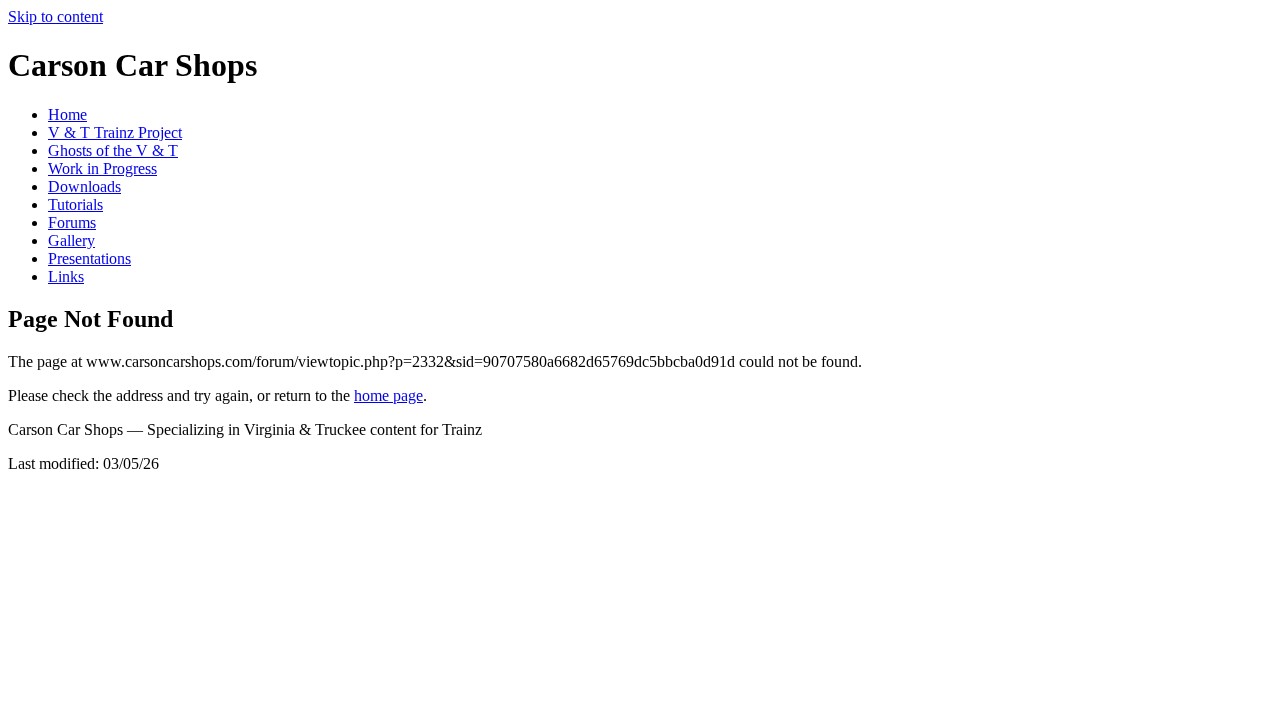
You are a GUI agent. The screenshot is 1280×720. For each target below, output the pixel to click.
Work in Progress (102, 168)
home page (388, 395)
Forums (72, 222)
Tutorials (75, 204)
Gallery (71, 240)
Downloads (84, 186)
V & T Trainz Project (115, 132)
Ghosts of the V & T (113, 150)
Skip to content (55, 16)
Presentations (89, 258)
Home (67, 114)
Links (66, 276)
